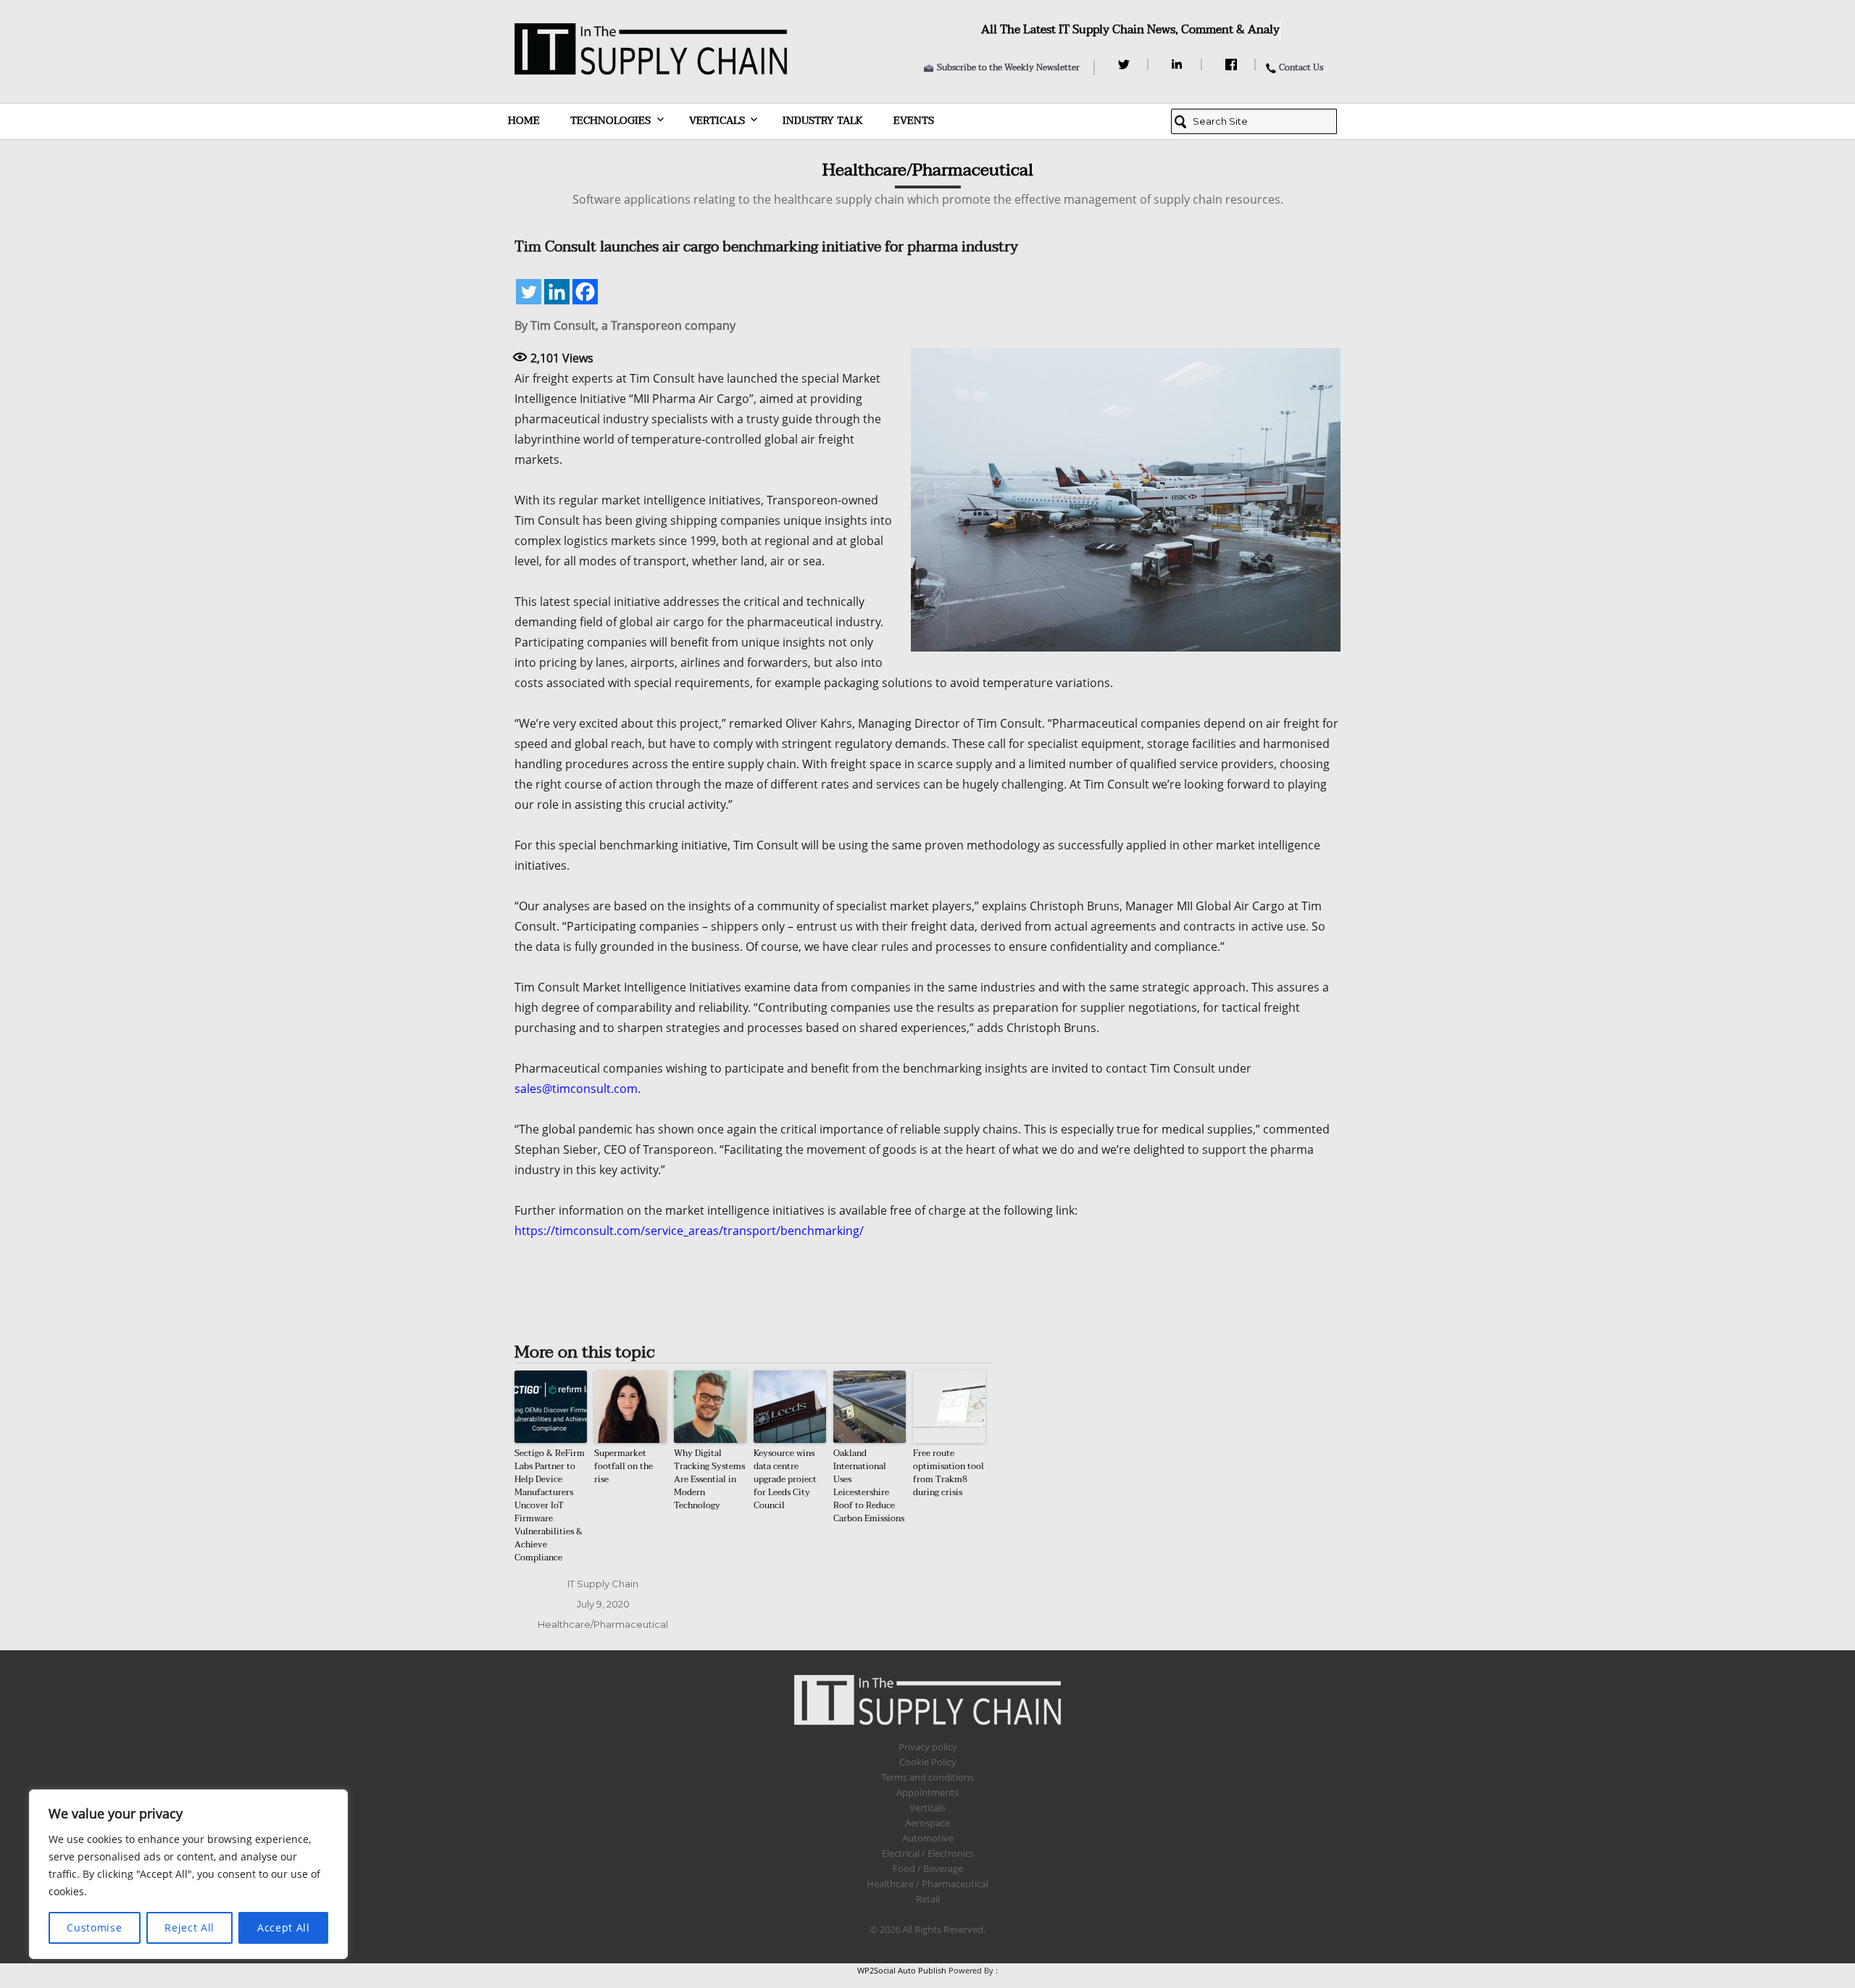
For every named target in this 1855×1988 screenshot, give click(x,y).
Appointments (927, 1792)
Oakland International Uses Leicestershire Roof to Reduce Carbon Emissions (869, 1486)
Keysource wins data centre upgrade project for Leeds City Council (785, 1479)
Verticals (717, 121)
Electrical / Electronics (928, 1853)
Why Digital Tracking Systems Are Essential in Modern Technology (709, 1479)
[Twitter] (1126, 65)
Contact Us (1301, 67)
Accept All (284, 1927)
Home (524, 121)
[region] (188, 1874)
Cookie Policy (928, 1762)
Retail (928, 1899)
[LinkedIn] (1179, 65)
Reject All (189, 1927)
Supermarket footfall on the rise (624, 1466)
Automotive (928, 1838)
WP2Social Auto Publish (902, 1970)
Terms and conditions (927, 1777)
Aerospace (927, 1823)
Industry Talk (823, 121)
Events (914, 121)
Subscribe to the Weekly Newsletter (1008, 67)
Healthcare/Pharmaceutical (603, 1624)
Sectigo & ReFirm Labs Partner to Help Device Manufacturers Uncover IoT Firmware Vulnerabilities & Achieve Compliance (550, 1505)
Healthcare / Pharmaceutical (927, 1884)
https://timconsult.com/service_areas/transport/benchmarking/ (689, 1231)
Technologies (610, 121)
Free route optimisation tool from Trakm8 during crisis (949, 1473)
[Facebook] (1233, 65)
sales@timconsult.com (576, 1089)
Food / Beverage (928, 1868)
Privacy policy (928, 1747)
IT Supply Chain (603, 1584)
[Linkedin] (557, 292)
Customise (94, 1927)
